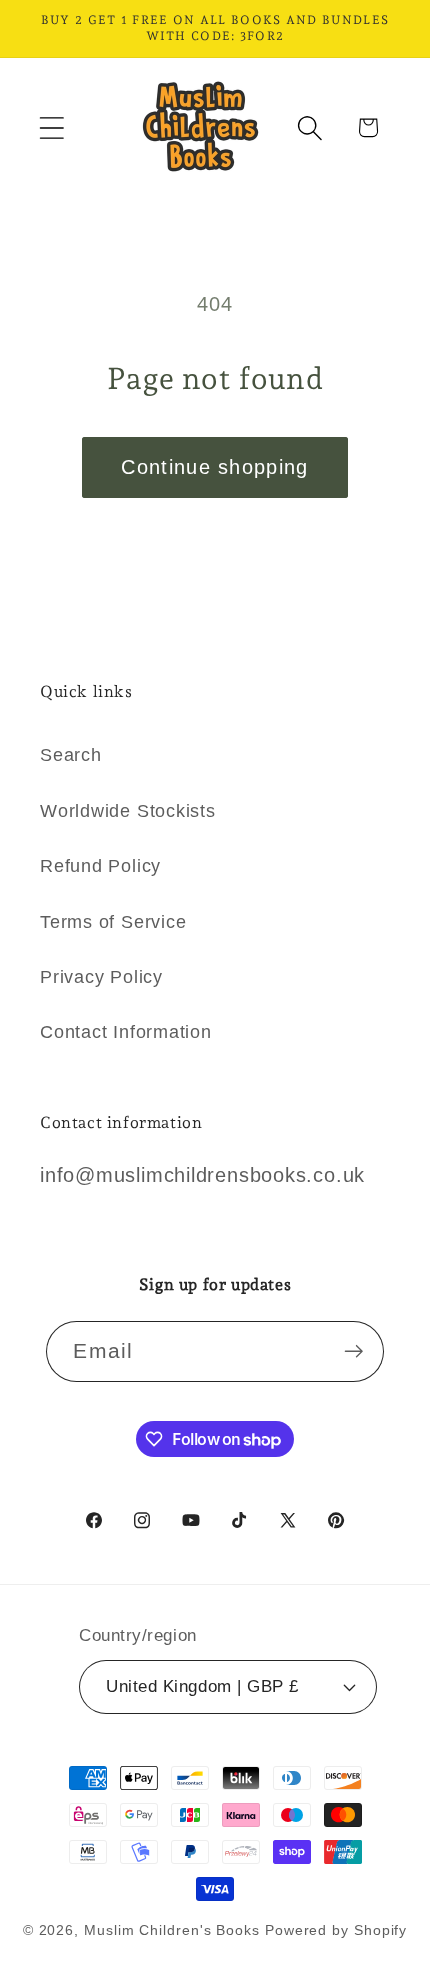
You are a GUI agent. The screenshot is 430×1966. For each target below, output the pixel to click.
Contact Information (126, 1032)
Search (71, 755)
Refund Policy (100, 866)
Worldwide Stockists (128, 811)
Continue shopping (214, 467)
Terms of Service (113, 922)
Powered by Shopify (336, 1930)
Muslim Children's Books (172, 1930)
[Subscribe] (354, 1351)
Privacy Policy (101, 977)
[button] (51, 127)
